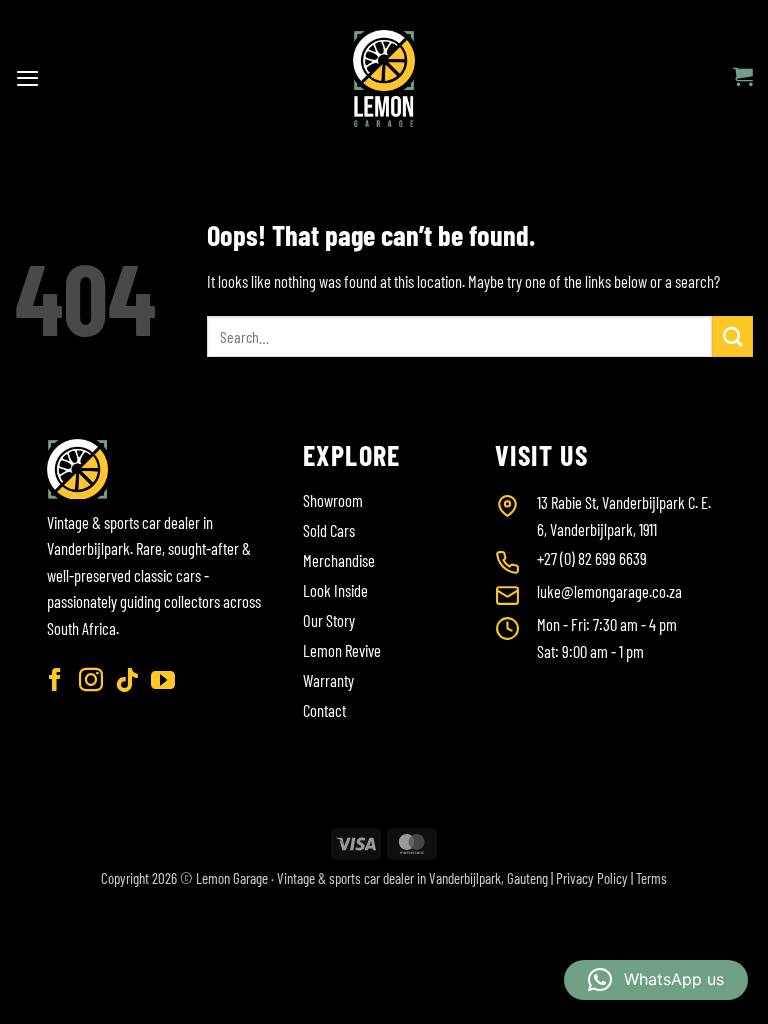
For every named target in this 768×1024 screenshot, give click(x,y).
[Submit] (732, 336)
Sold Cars (329, 530)
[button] (27, 78)
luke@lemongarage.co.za (609, 591)
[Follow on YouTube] (163, 681)
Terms (651, 878)
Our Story (329, 620)
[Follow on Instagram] (91, 681)
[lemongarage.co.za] (384, 78)
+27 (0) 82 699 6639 (592, 558)
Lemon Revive (342, 650)
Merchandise (339, 560)
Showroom (333, 500)
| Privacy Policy (589, 878)
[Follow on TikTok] (127, 681)
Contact (324, 710)
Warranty (328, 680)
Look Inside (335, 590)
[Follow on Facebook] (55, 681)
